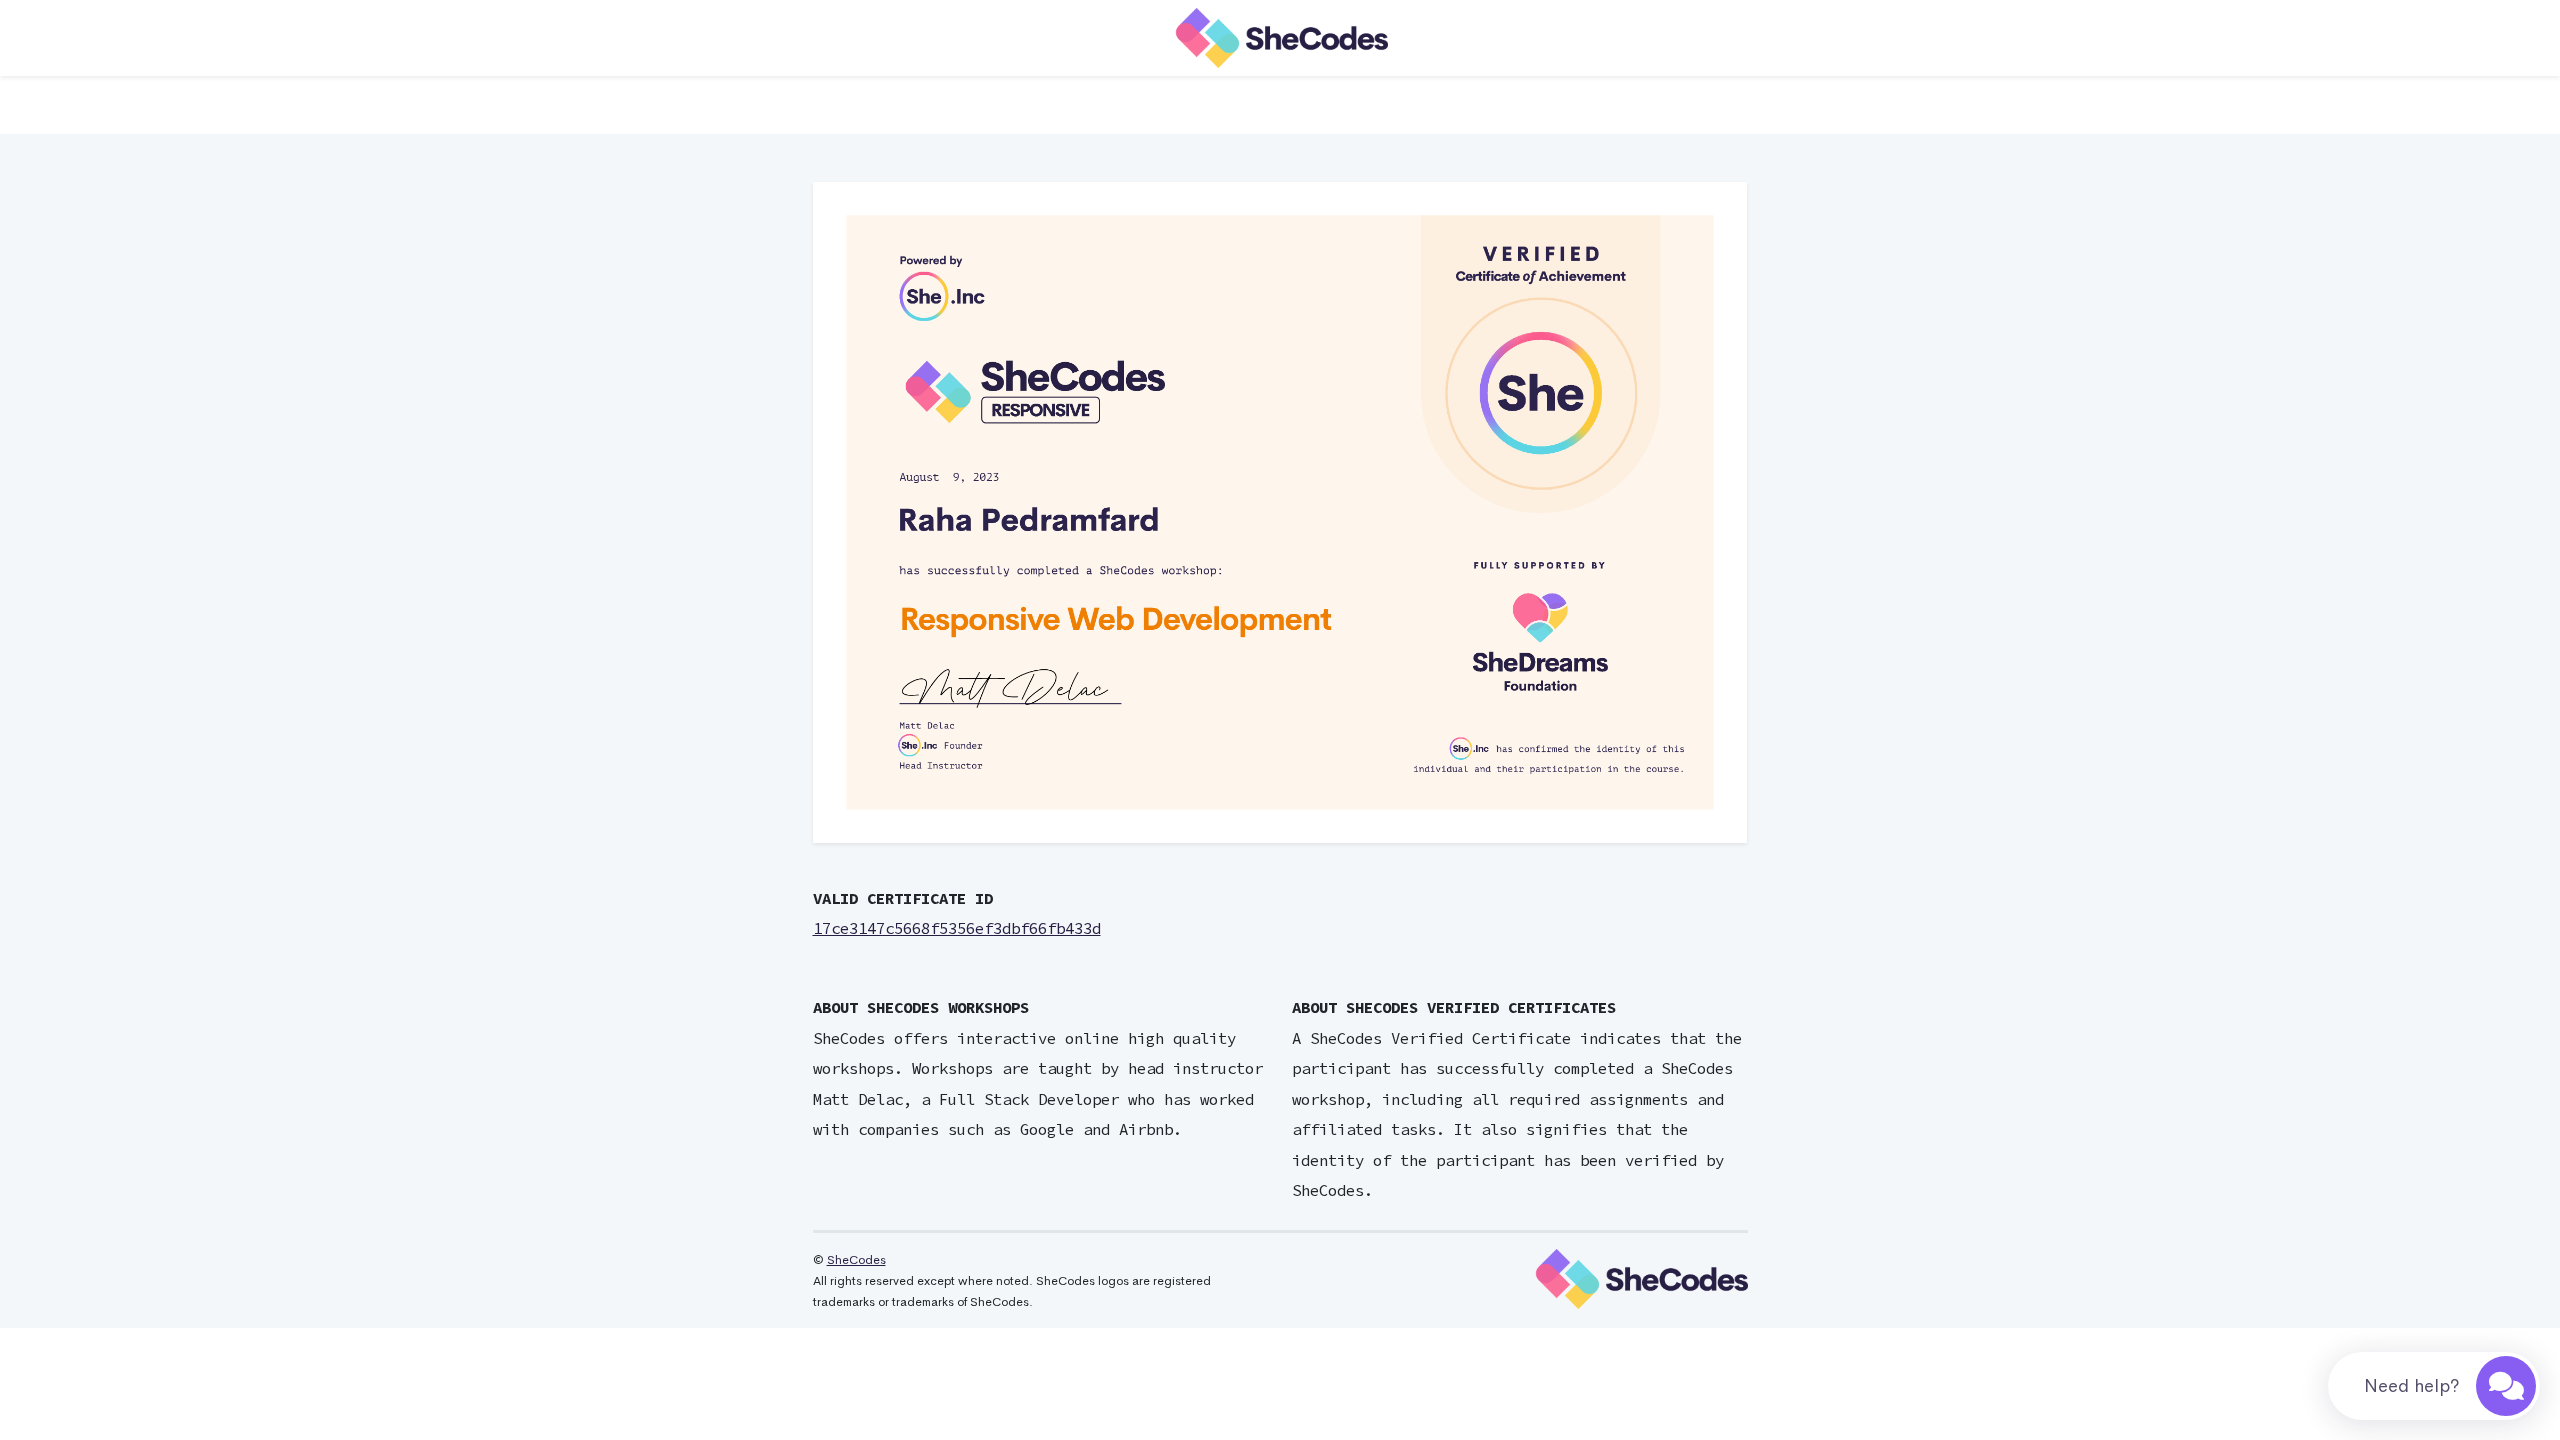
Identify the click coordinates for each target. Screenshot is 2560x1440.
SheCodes (856, 1260)
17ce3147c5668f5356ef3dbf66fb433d (957, 928)
